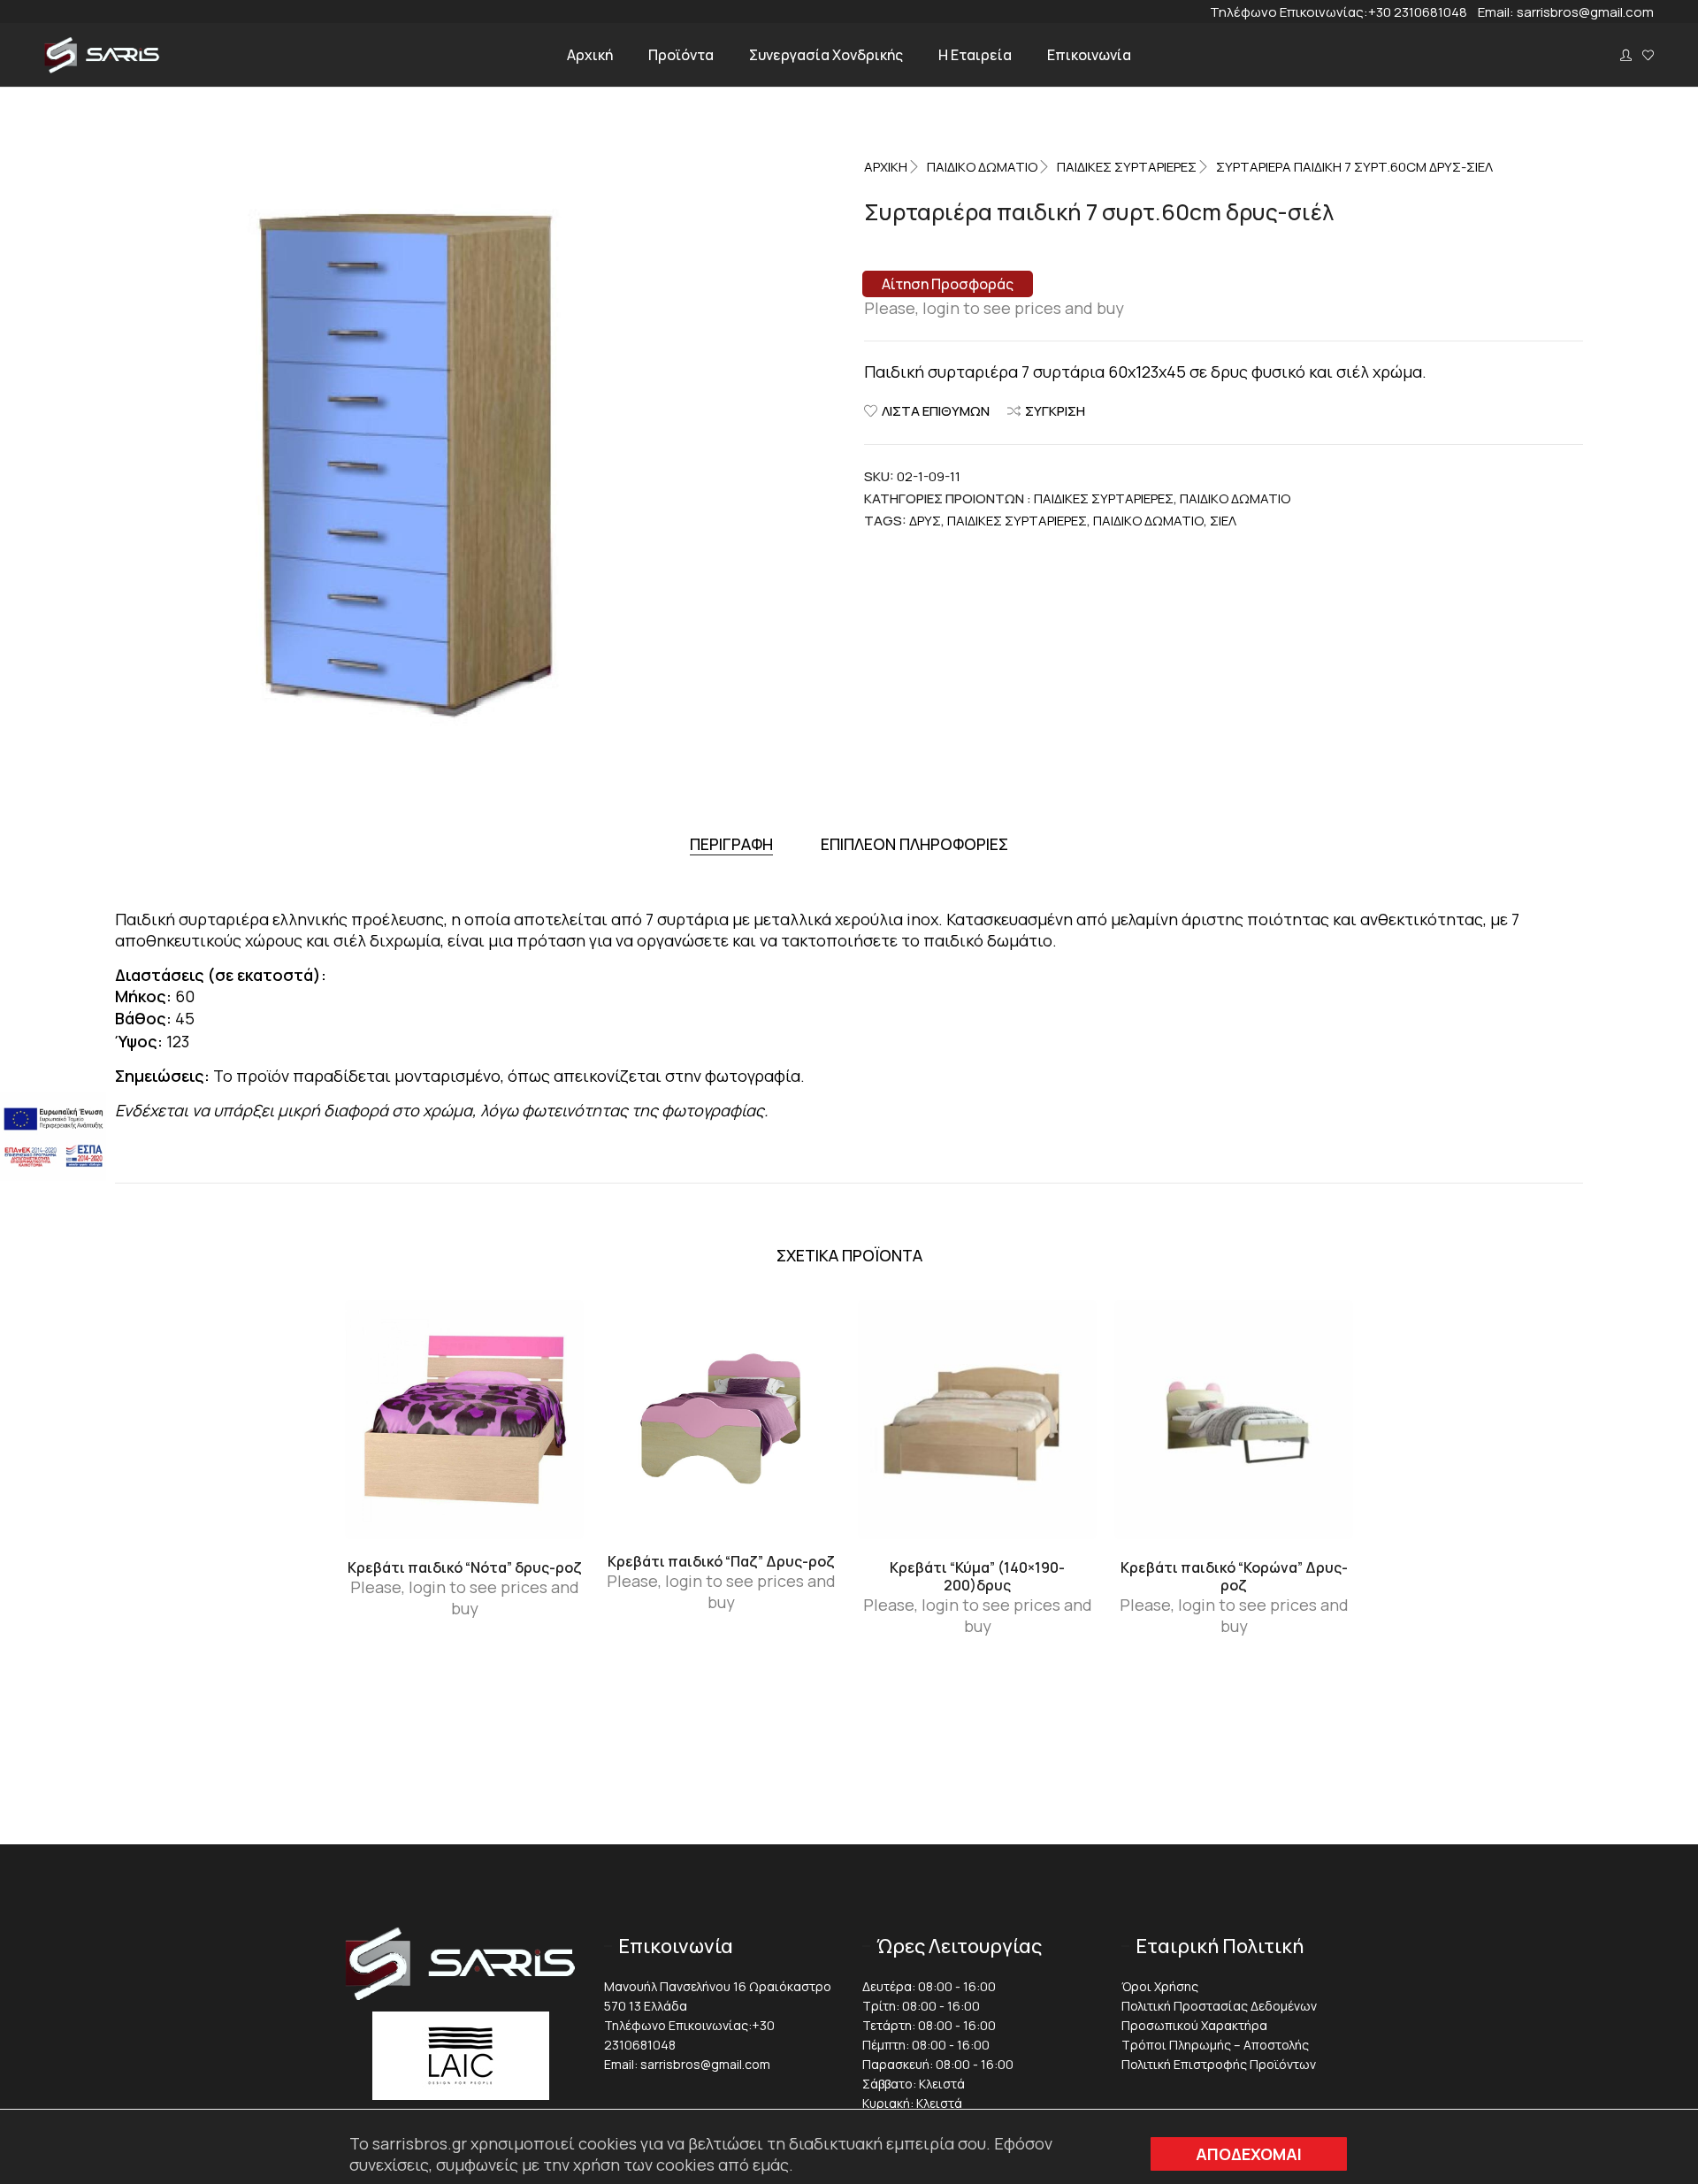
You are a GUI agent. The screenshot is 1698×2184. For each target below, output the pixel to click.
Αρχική (886, 167)
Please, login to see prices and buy (994, 308)
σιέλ (1223, 521)
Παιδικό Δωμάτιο (982, 167)
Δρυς (925, 521)
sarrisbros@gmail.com (1585, 12)
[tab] (731, 844)
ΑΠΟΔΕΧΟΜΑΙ (1249, 2154)
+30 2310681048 (1423, 12)
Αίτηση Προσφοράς (948, 284)
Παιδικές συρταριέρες (1127, 167)
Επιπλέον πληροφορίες (914, 844)
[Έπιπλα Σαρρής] (102, 68)
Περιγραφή (731, 844)
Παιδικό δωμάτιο (1148, 521)
